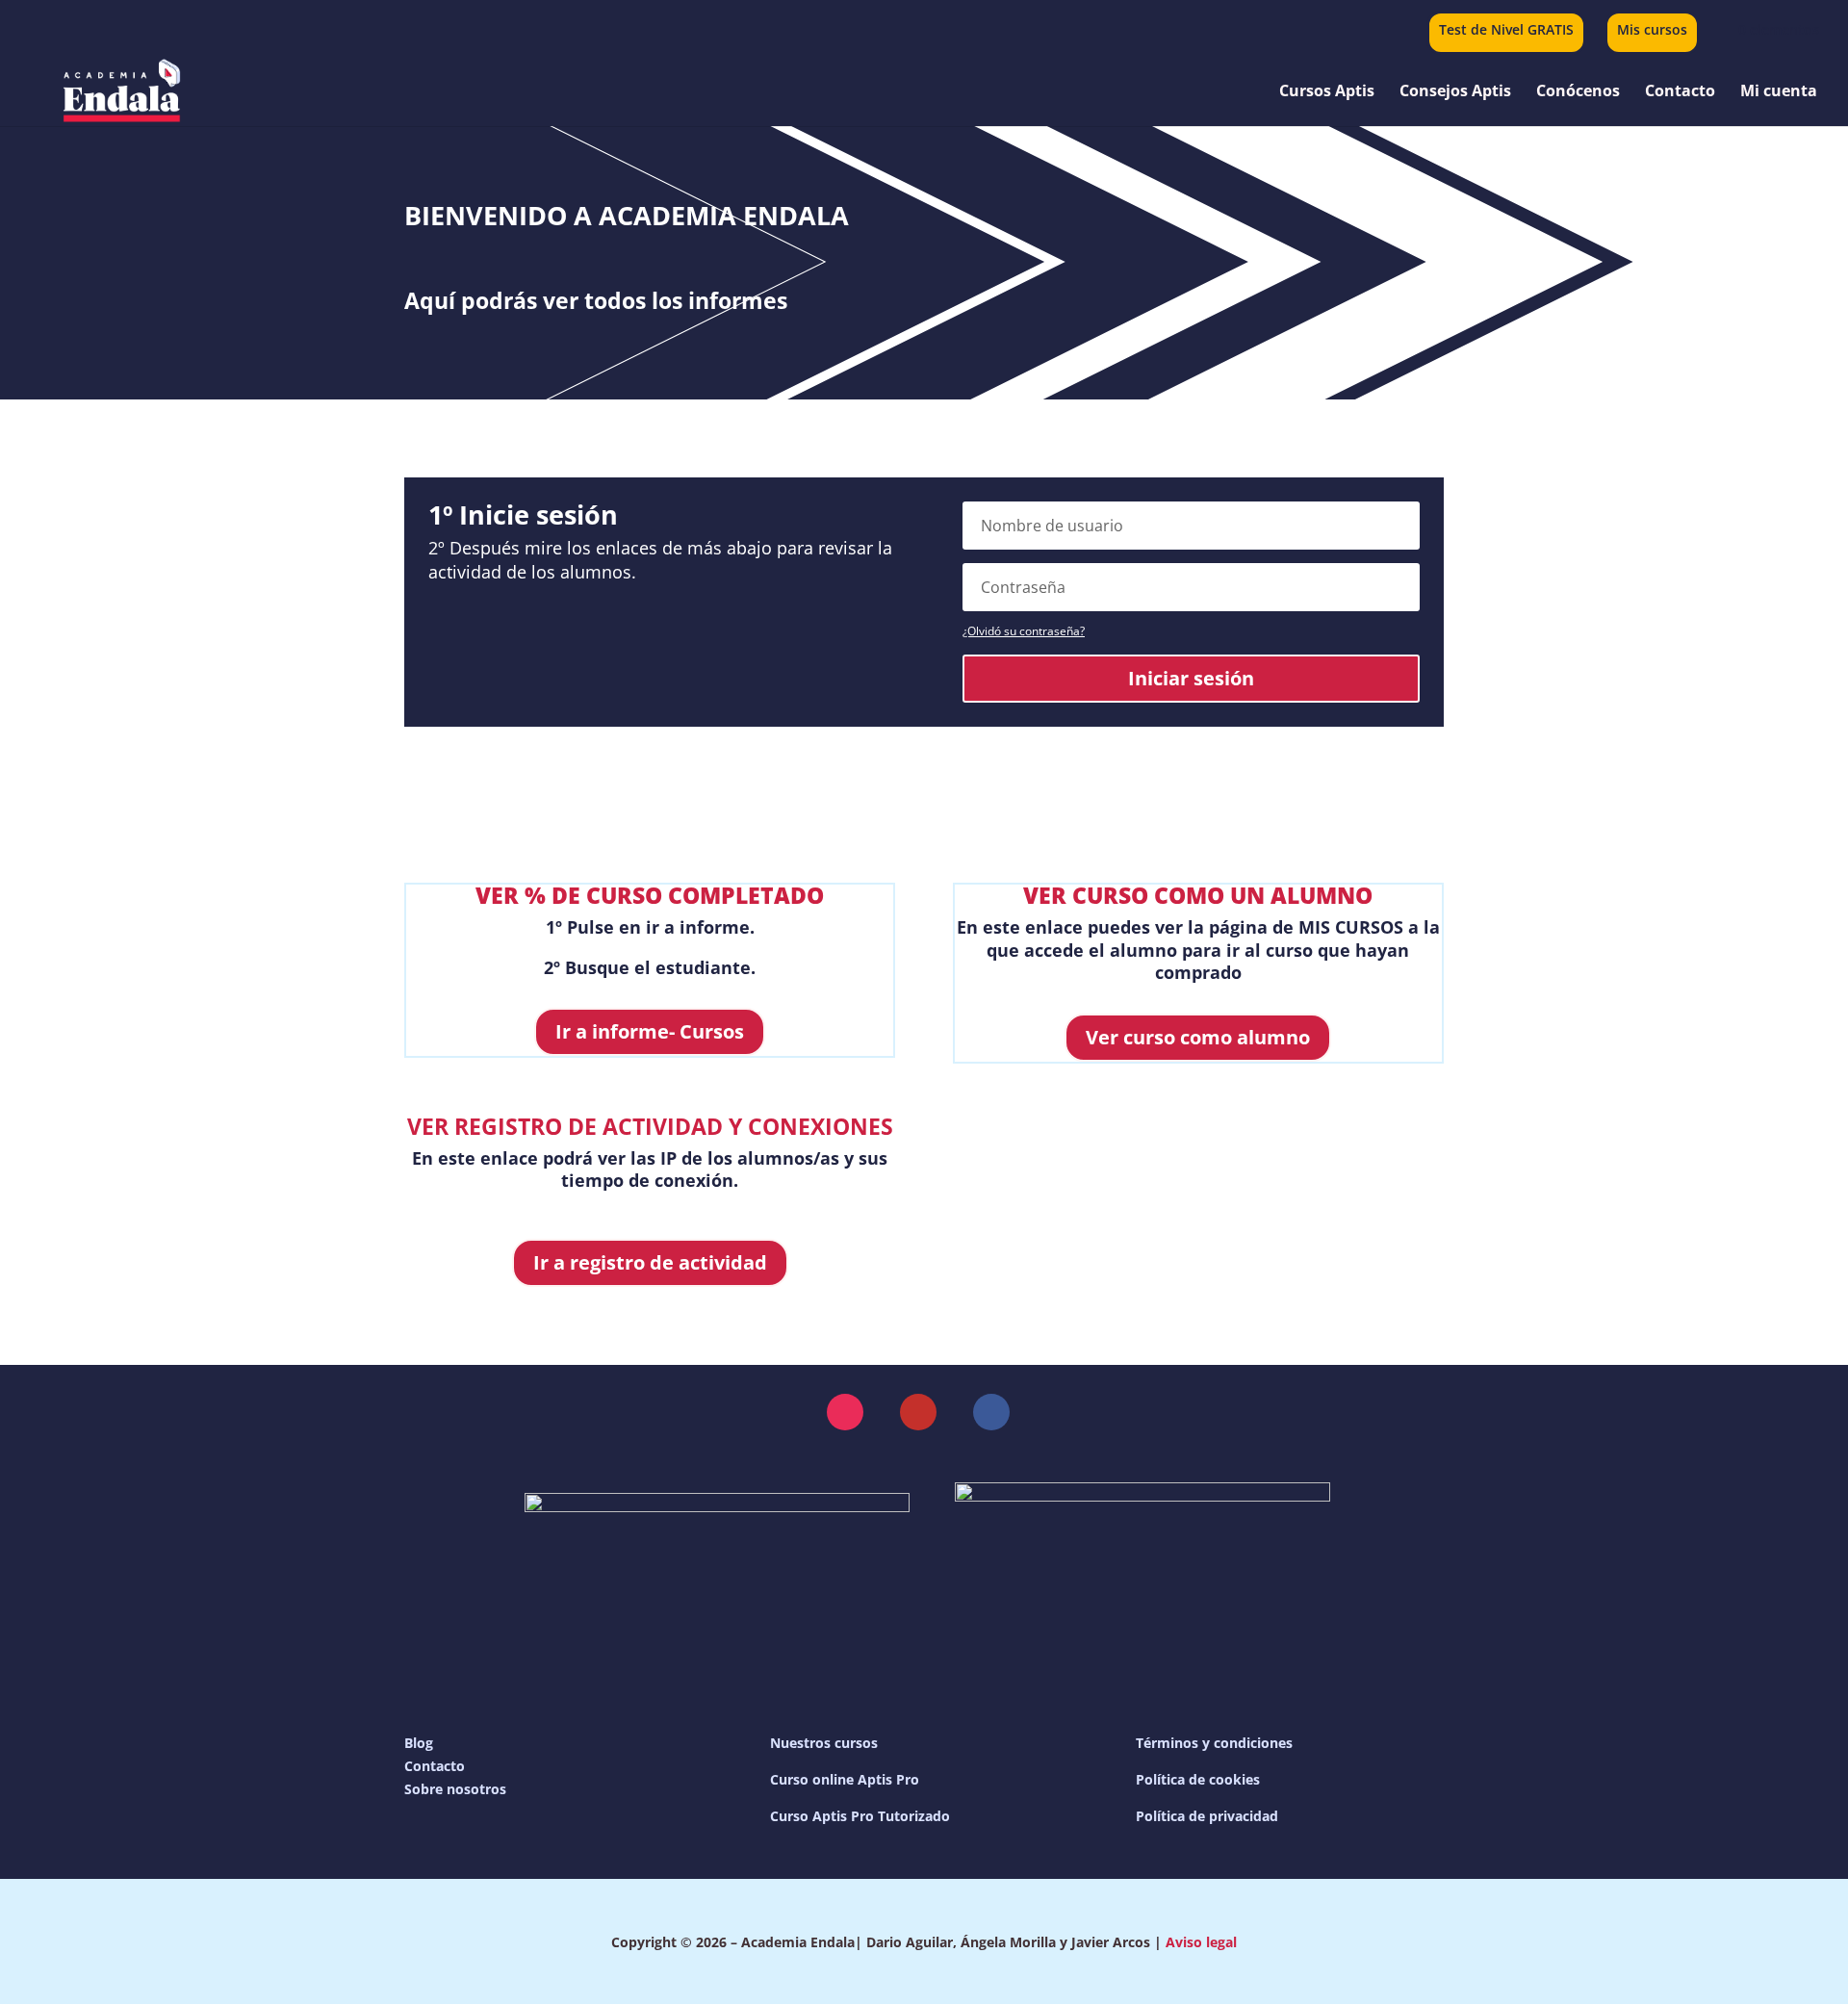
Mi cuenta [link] (1779, 92)
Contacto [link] (1680, 92)
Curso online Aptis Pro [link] (845, 1779)
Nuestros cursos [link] (824, 1743)
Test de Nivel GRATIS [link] (1506, 31)
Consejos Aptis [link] (1455, 92)
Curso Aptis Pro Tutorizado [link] (860, 1816)
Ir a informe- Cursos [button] (650, 1031)
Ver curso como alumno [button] (1198, 1037)
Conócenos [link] (1578, 92)
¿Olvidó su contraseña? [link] (1024, 631)
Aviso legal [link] (1201, 1942)
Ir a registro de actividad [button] (650, 1262)
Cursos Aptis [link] (1327, 92)
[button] (845, 1412)
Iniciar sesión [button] (1191, 678)
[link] (1767, 29)
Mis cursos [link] (1652, 31)
